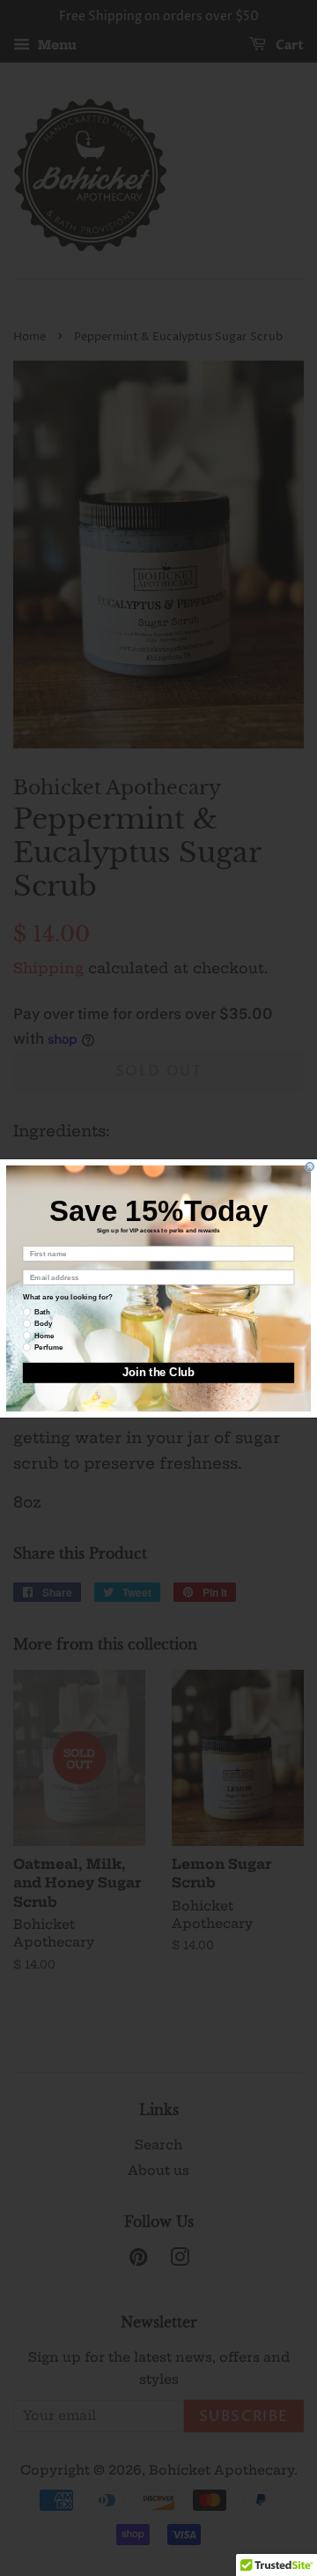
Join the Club (158, 1372)
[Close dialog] (310, 1166)
